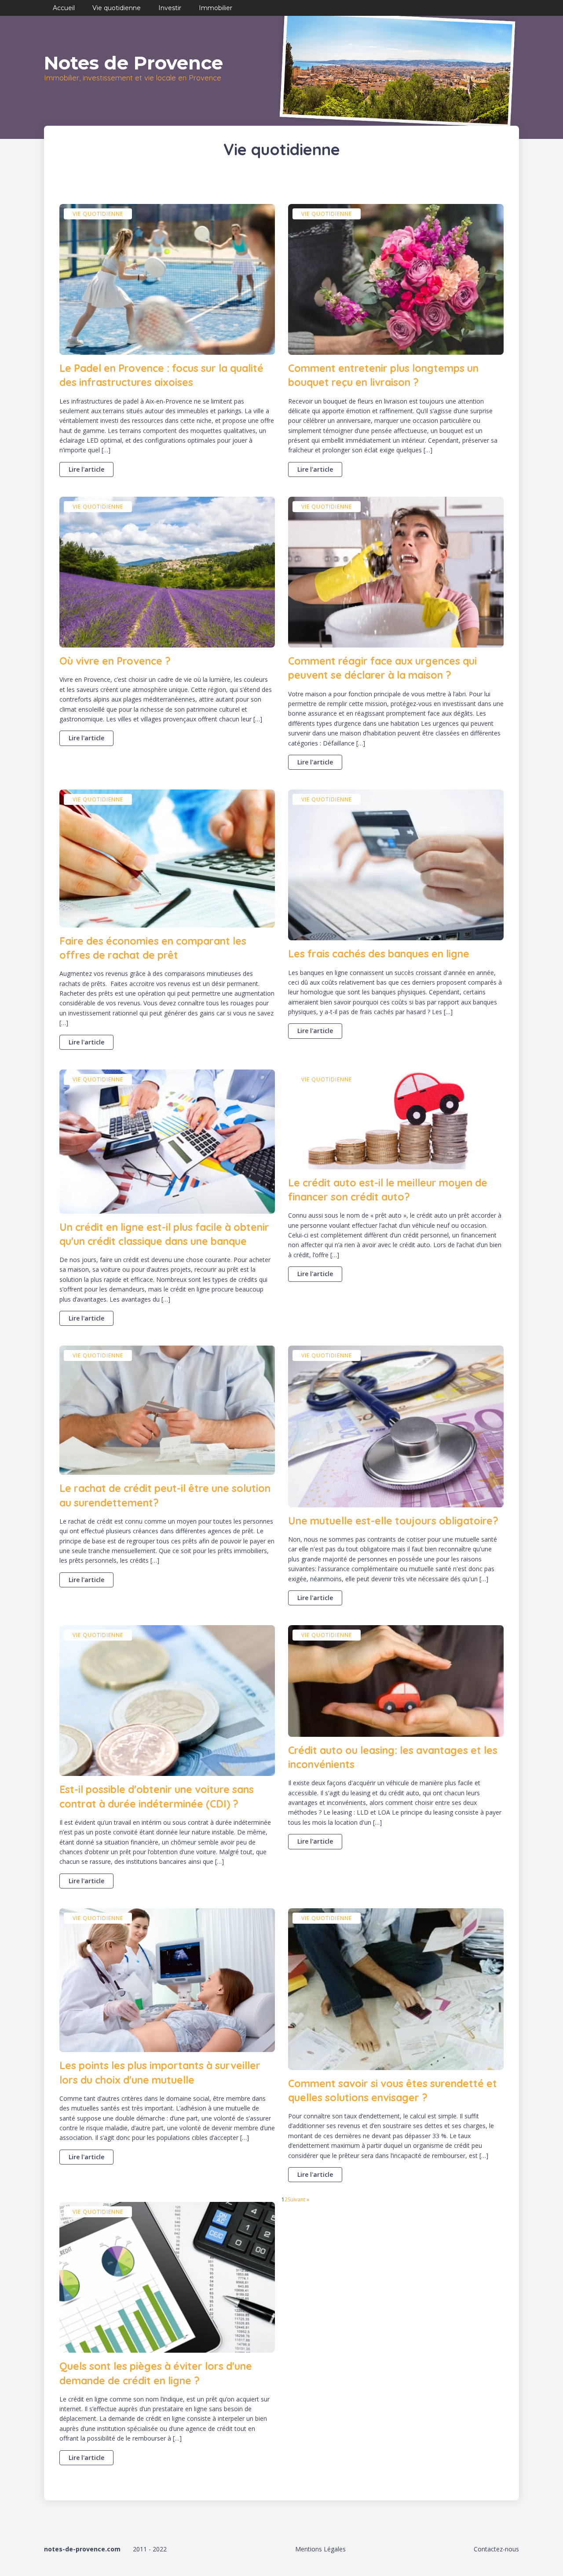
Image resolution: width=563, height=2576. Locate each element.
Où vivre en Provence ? (115, 661)
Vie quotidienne (117, 8)
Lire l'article (86, 469)
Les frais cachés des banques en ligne (379, 954)
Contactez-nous (496, 2549)
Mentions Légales (320, 2549)
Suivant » (298, 2199)
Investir (170, 8)
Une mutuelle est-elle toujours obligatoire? (393, 1521)
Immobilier (216, 8)
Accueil (64, 8)
